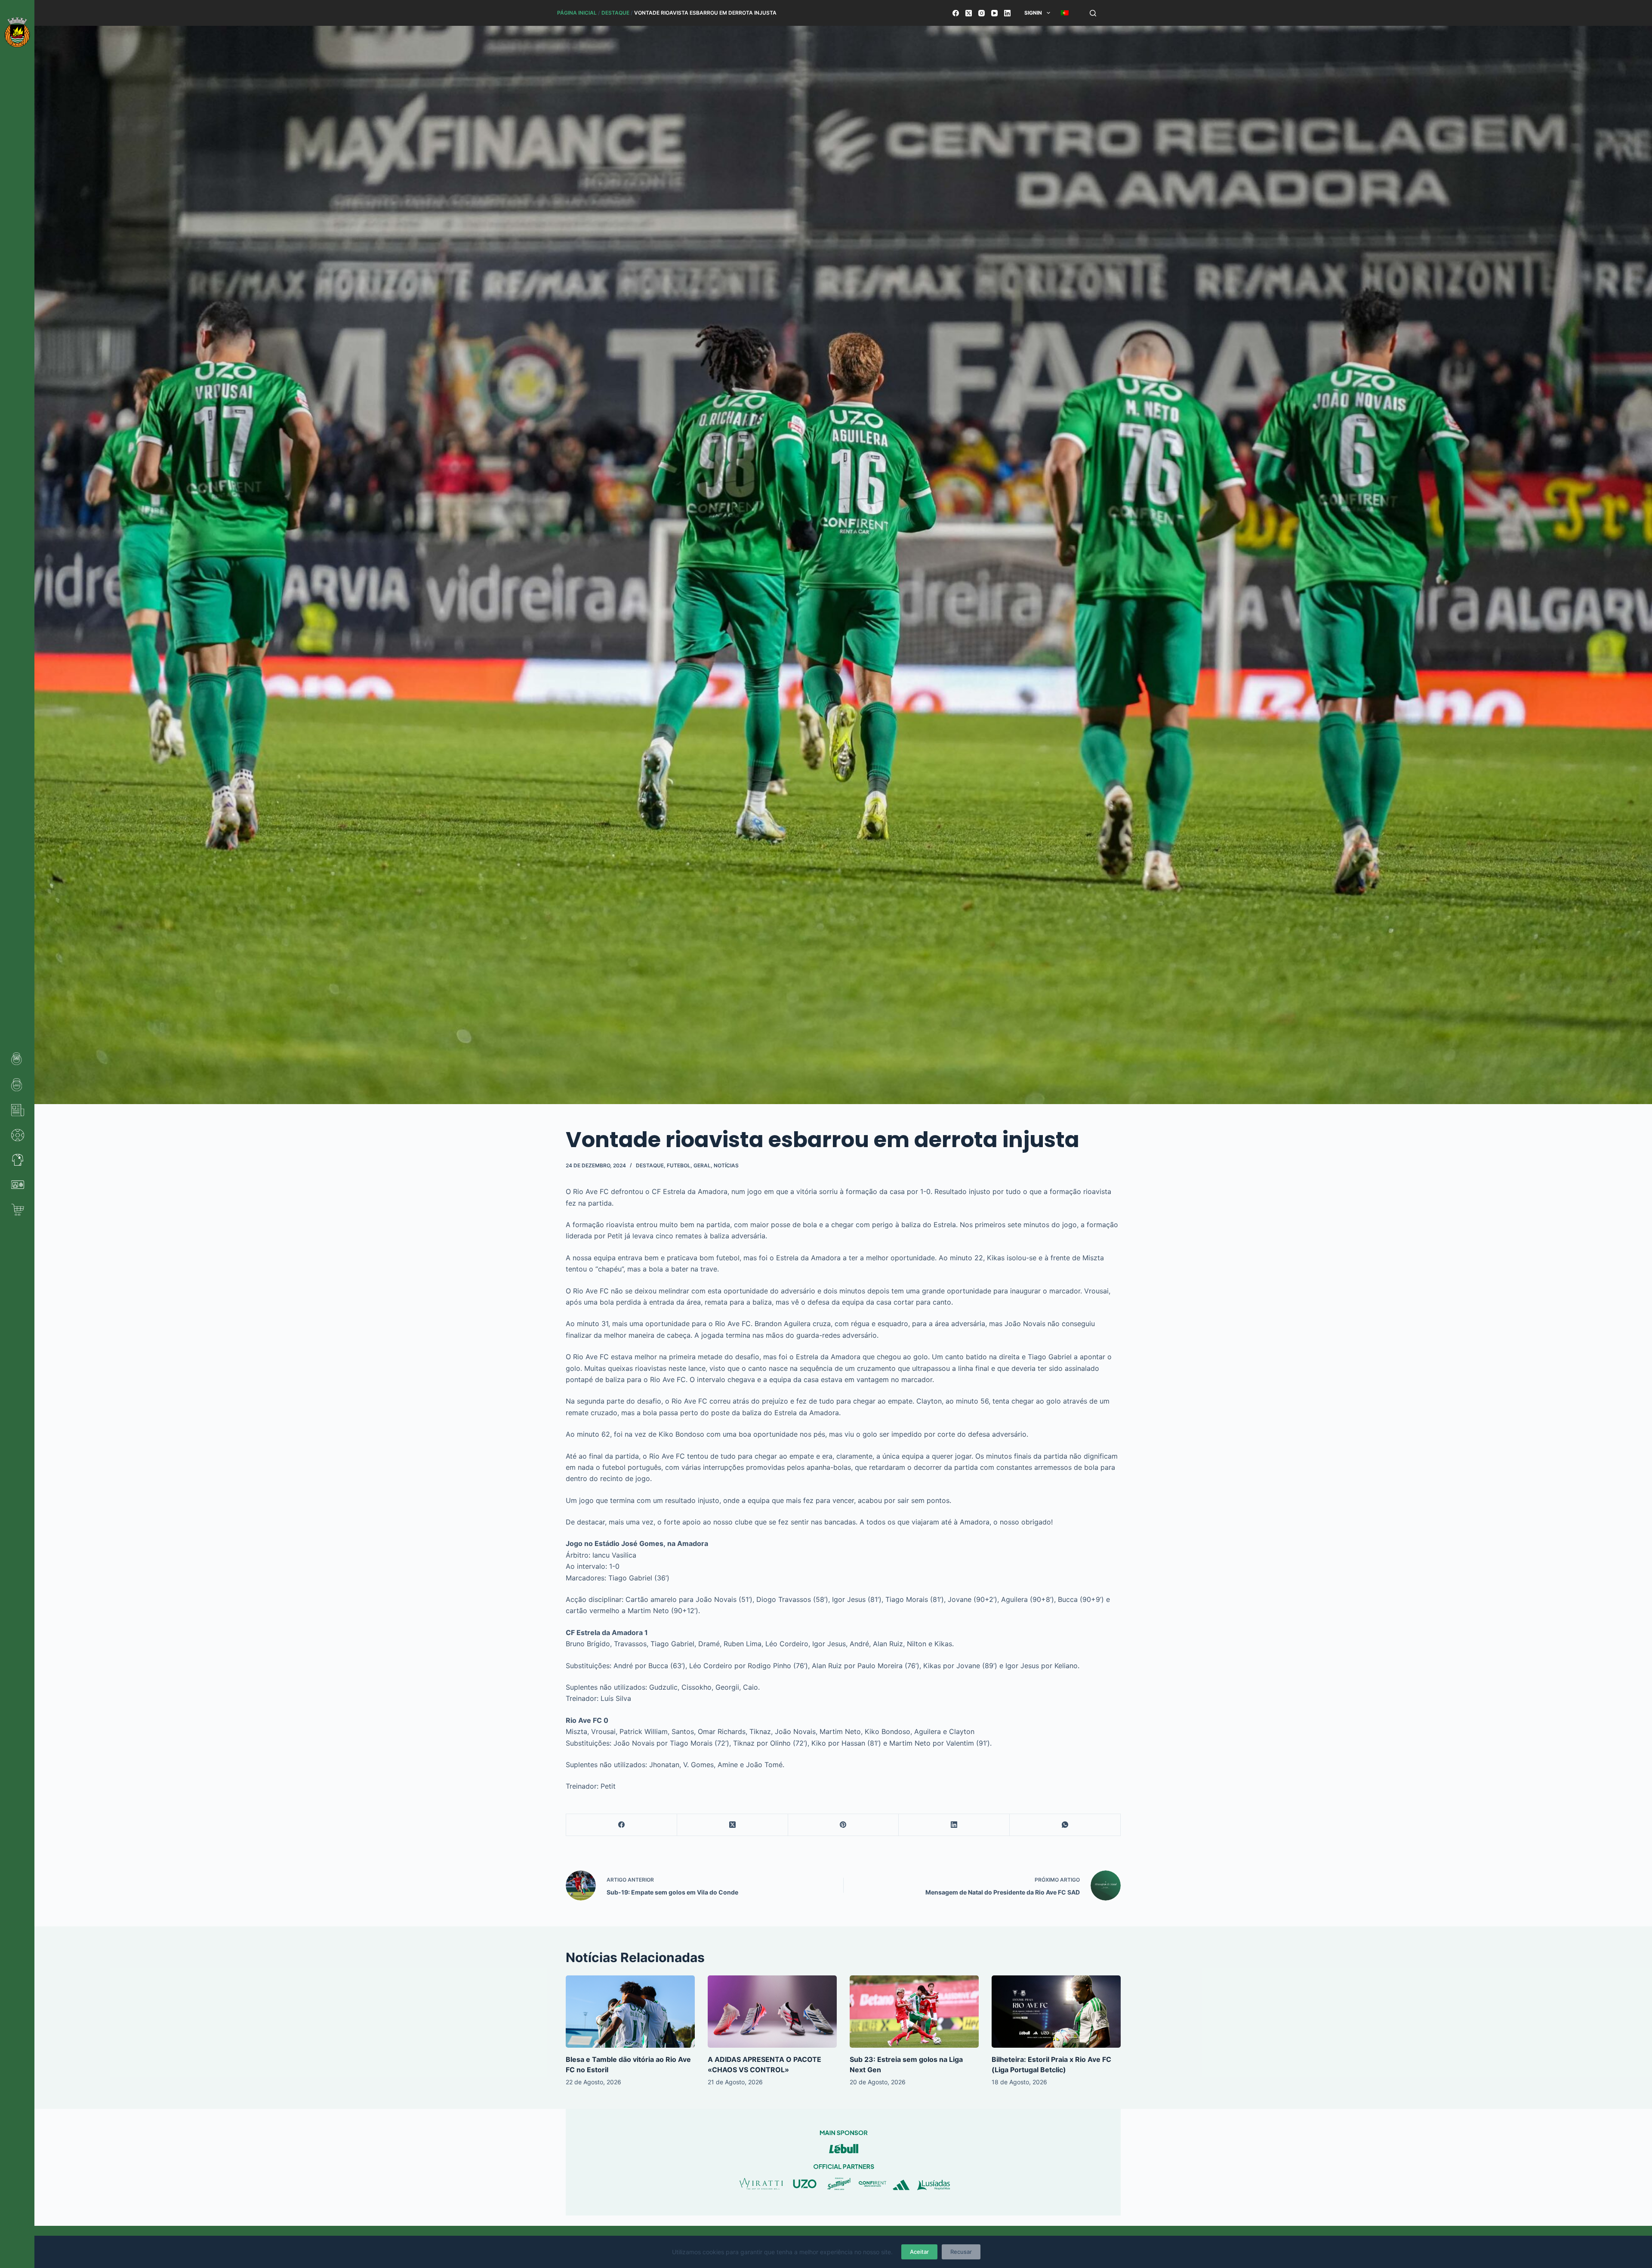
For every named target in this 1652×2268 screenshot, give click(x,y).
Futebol (679, 1165)
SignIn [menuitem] (1033, 13)
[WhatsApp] (1065, 1825)
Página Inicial (577, 13)
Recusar (961, 2252)
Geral (702, 1165)
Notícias (726, 1165)
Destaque (615, 13)
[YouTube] (994, 13)
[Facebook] (956, 13)
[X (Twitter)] (969, 13)
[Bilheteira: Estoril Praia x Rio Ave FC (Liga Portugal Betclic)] (1056, 2012)
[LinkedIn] (1007, 13)
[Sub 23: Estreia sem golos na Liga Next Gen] (914, 2012)
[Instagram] (982, 13)
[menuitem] (1065, 13)
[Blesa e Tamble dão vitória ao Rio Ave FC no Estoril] (630, 2012)
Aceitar (919, 2252)
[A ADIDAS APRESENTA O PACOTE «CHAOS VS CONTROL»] (772, 2012)
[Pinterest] (844, 1825)
